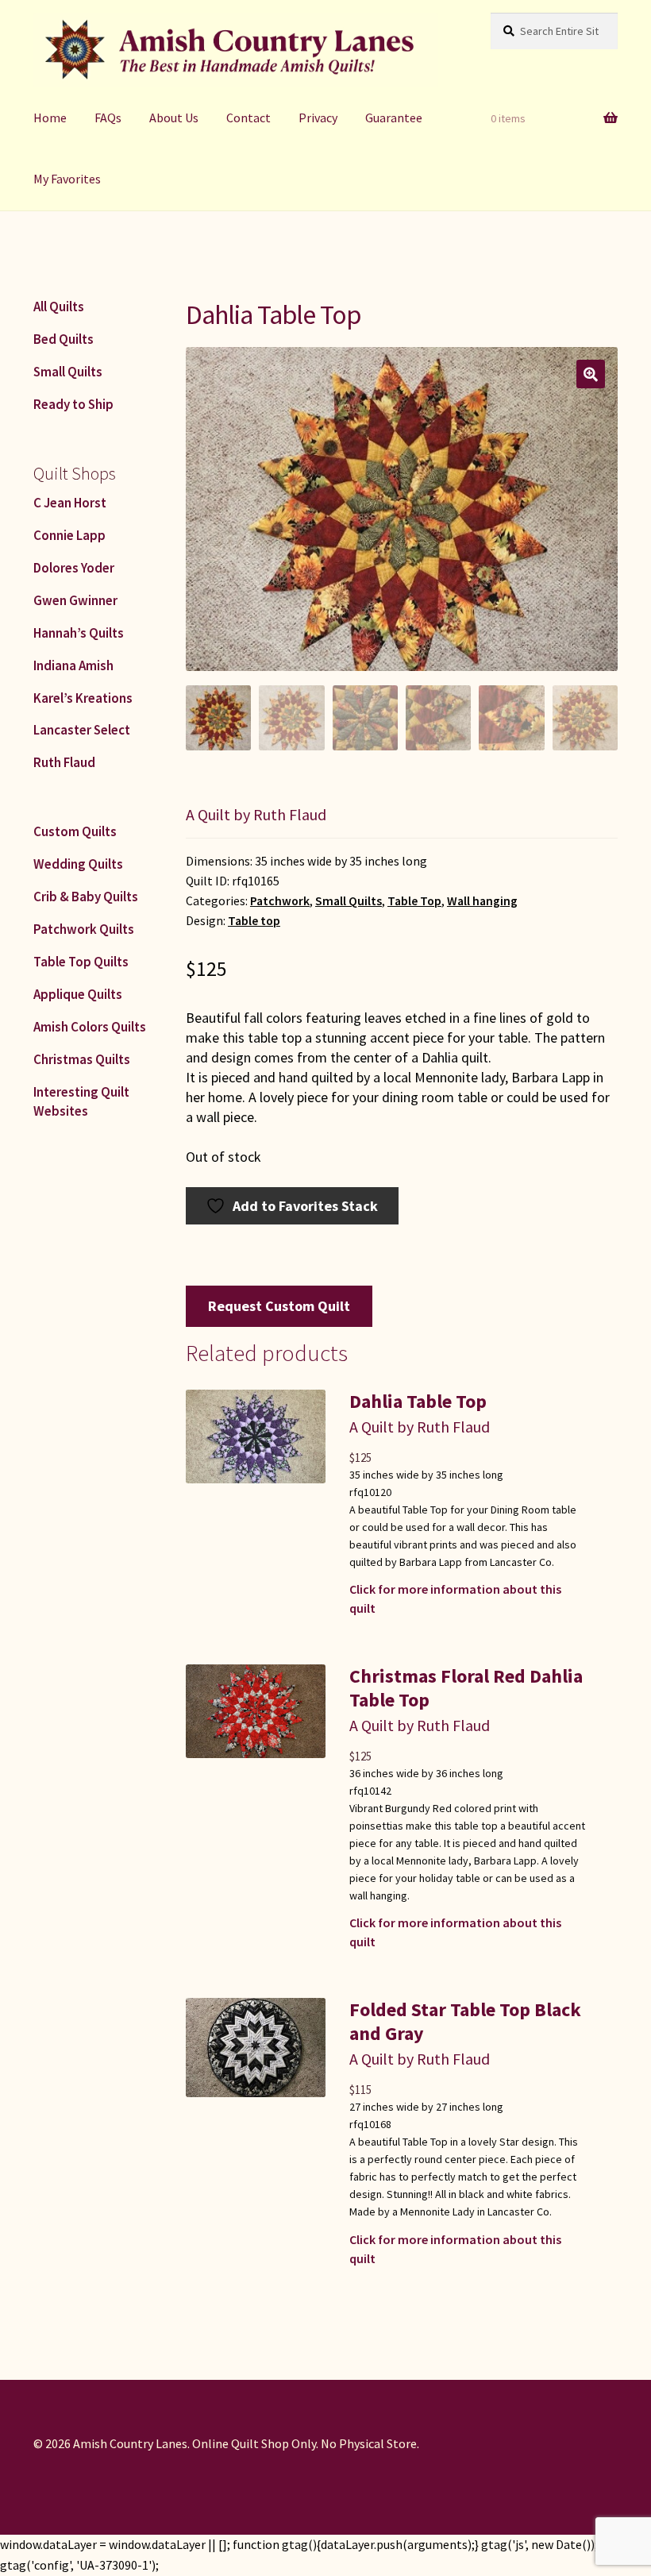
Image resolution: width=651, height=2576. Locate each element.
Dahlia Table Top (418, 1401)
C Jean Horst (70, 503)
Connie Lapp (69, 535)
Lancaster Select (82, 730)
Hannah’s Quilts (79, 633)
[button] (591, 374)
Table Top (414, 901)
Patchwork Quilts (84, 929)
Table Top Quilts (81, 962)
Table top (254, 921)
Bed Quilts (64, 339)
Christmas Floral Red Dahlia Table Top (466, 1688)
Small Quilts (349, 901)
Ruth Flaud (64, 762)
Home (50, 118)
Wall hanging (482, 901)
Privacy (318, 118)
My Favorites (67, 179)
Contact (248, 118)
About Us (174, 118)
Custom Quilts (75, 831)
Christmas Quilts (82, 1059)
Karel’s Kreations (83, 698)
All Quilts (59, 307)
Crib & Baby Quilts (86, 897)
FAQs (108, 118)
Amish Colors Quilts (90, 1027)
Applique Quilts (78, 994)
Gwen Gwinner (75, 600)
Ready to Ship (73, 404)
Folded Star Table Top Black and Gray (465, 2021)
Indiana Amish (73, 665)
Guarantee (394, 118)
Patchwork (280, 901)
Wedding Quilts (78, 864)
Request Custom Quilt (279, 1306)
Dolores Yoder (74, 568)
